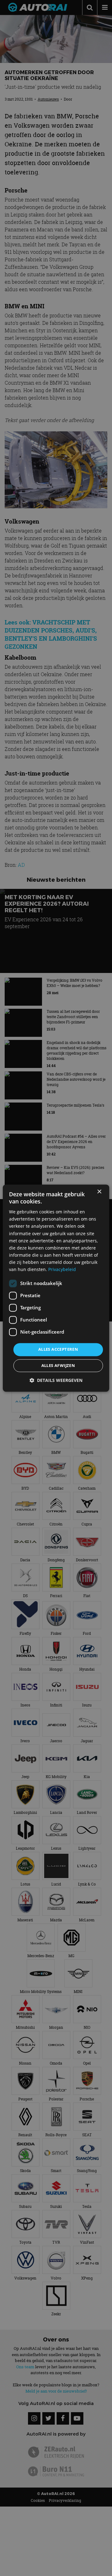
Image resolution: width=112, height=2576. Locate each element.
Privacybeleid (62, 1269)
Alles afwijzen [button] (58, 1365)
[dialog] (56, 1288)
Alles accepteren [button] (58, 1350)
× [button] (99, 1192)
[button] (56, 1380)
